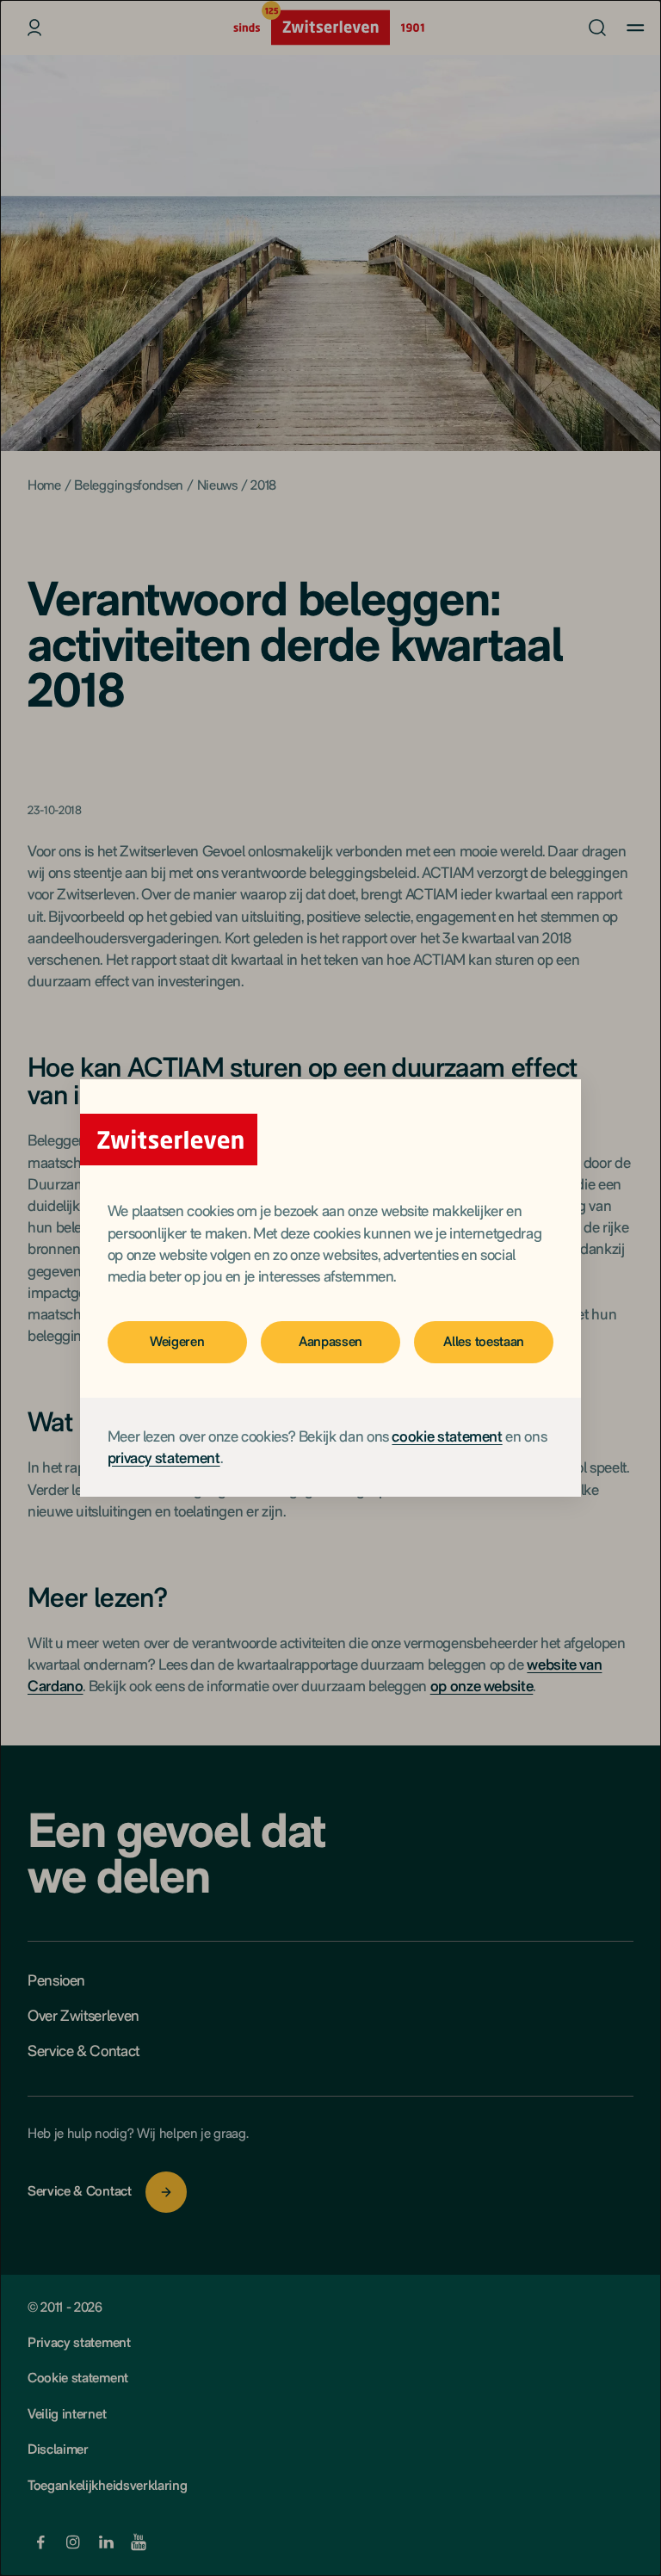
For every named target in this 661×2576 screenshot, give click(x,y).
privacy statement (164, 1458)
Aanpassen (330, 1341)
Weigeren (177, 1341)
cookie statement (447, 1436)
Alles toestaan (484, 1341)
